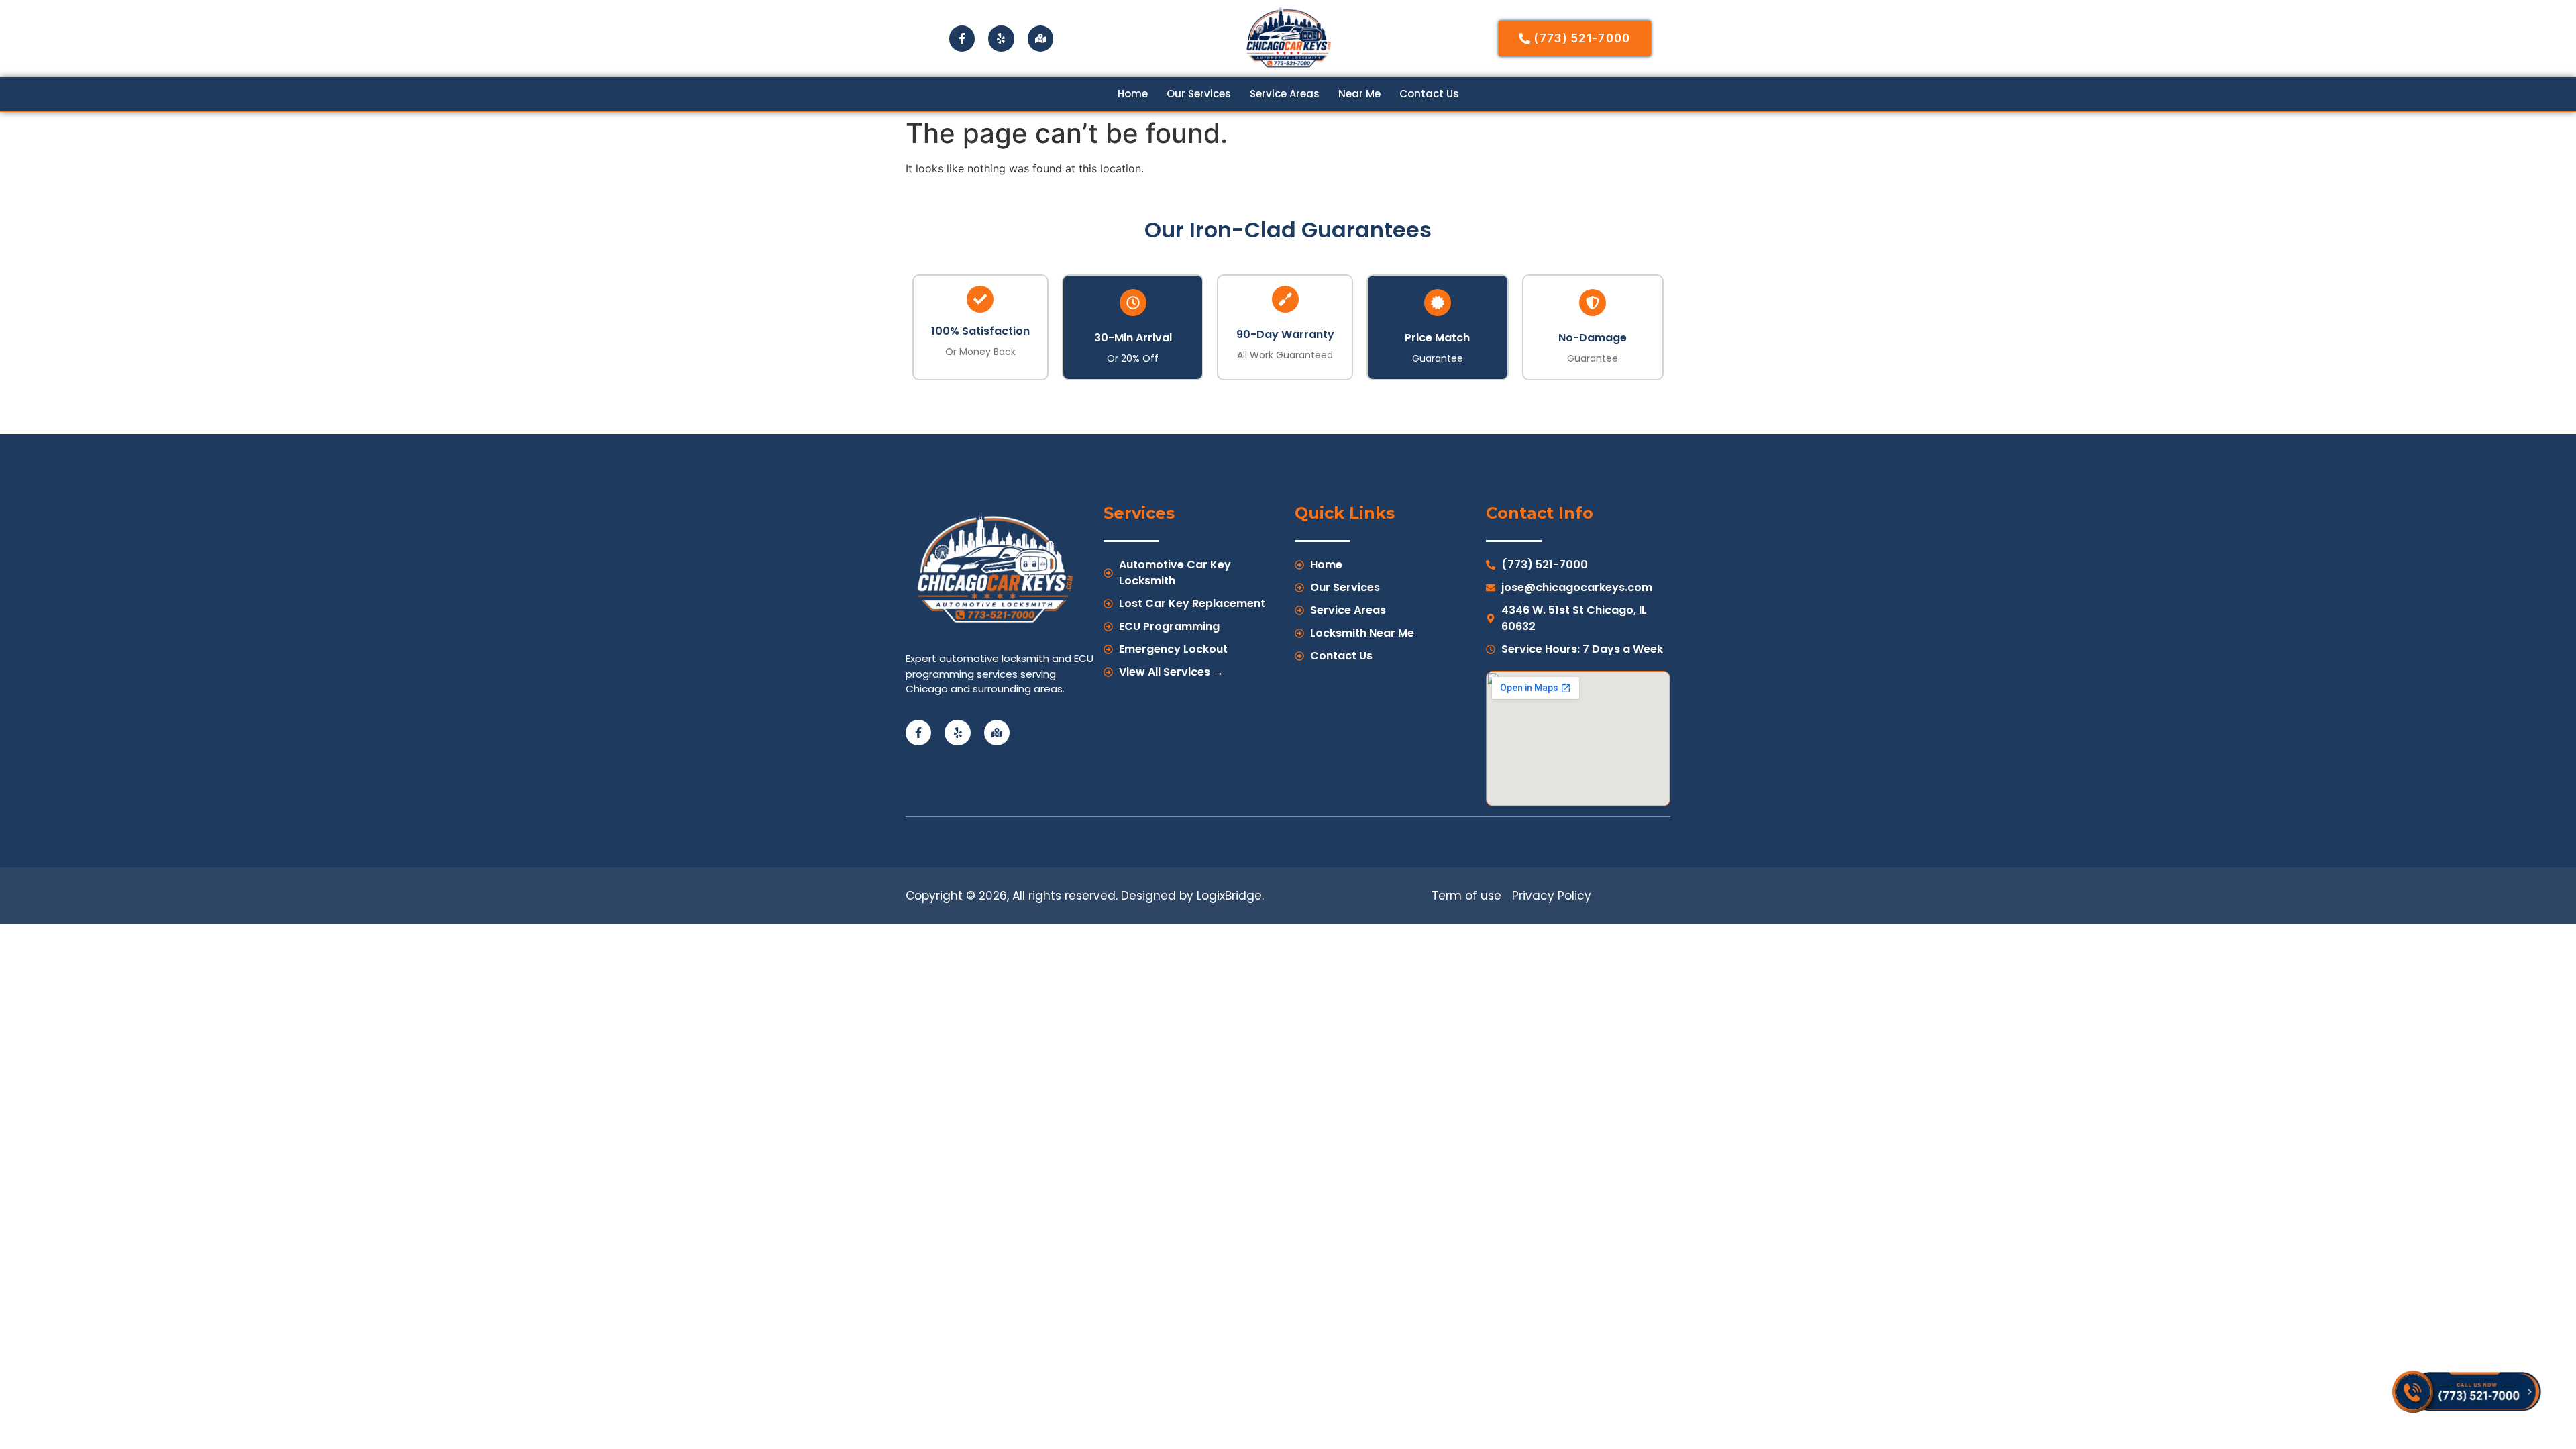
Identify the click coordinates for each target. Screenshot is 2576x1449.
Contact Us (1429, 94)
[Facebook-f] (962, 38)
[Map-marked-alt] (1040, 38)
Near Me (1359, 94)
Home (1133, 94)
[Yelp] (1001, 38)
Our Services (1199, 94)
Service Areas (1285, 94)
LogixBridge (1229, 896)
